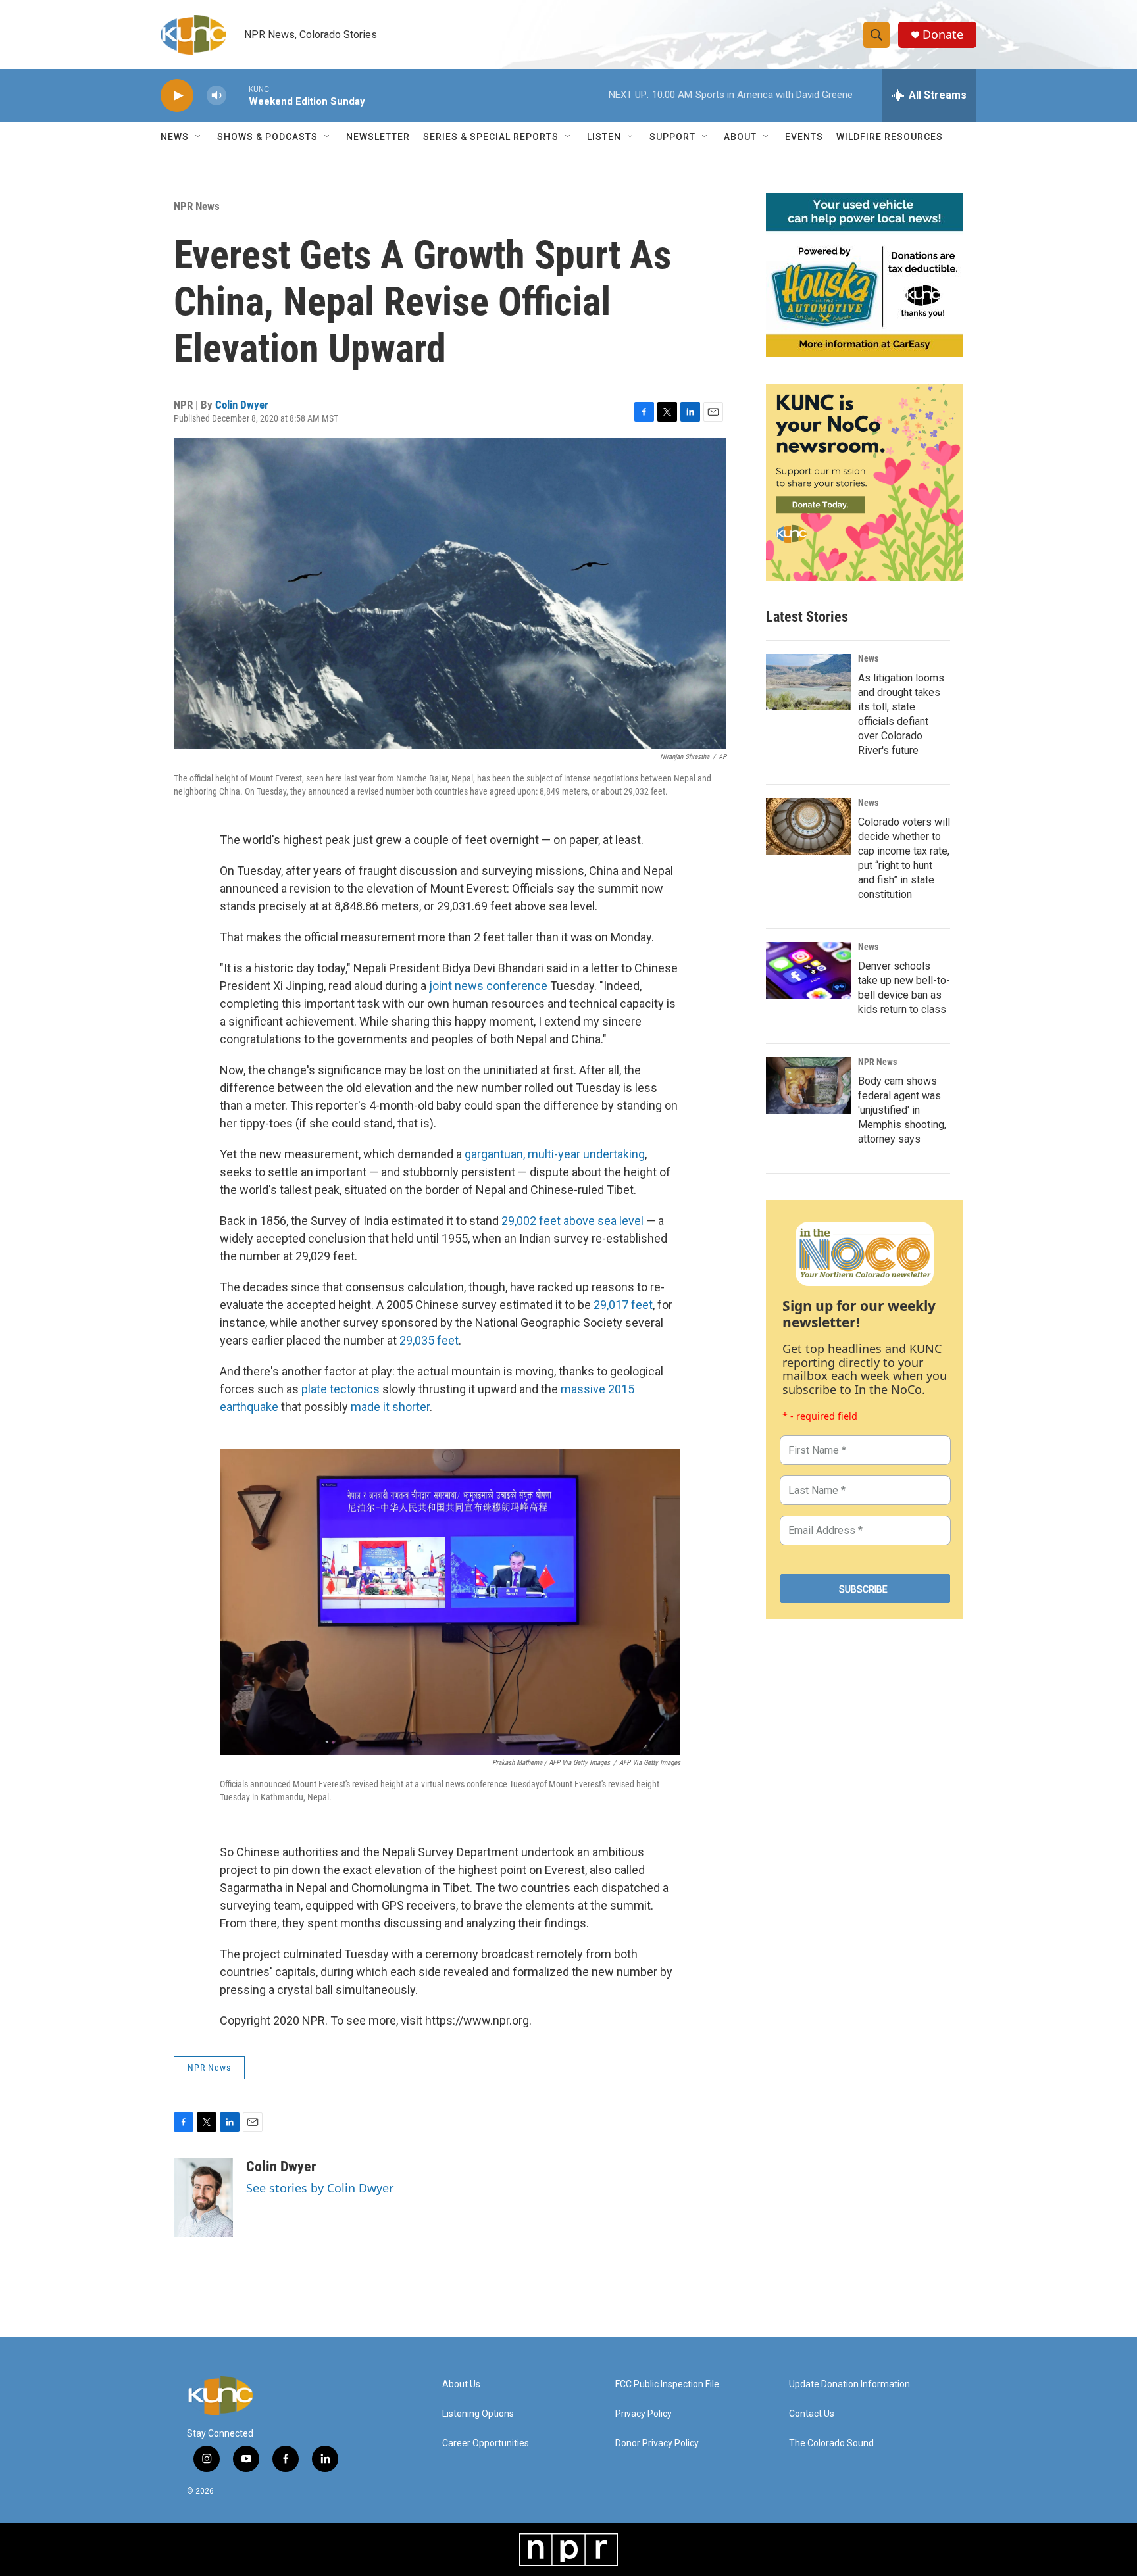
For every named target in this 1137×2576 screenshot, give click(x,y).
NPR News (197, 206)
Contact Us (812, 2414)
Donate (943, 35)
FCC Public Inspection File (667, 2384)
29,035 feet (429, 1340)
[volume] (216, 96)
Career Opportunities (486, 2443)
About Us (461, 2384)
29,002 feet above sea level (572, 1221)
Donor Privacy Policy (657, 2443)
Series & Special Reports (491, 137)
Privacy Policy (644, 2414)
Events (804, 137)
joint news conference (488, 986)
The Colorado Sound (831, 2443)
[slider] (238, 95)
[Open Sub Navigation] (199, 137)
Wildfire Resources (890, 137)
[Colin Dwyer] (203, 2198)
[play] (177, 96)
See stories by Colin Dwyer (320, 2188)
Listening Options (478, 2414)
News (868, 658)
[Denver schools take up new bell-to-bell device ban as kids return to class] (809, 970)
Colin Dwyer (242, 405)
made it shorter (390, 1407)
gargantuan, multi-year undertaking (555, 1154)
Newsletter (378, 137)
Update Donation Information (849, 2384)
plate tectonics (341, 1389)
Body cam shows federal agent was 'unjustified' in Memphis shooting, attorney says (902, 1110)
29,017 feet (623, 1305)
